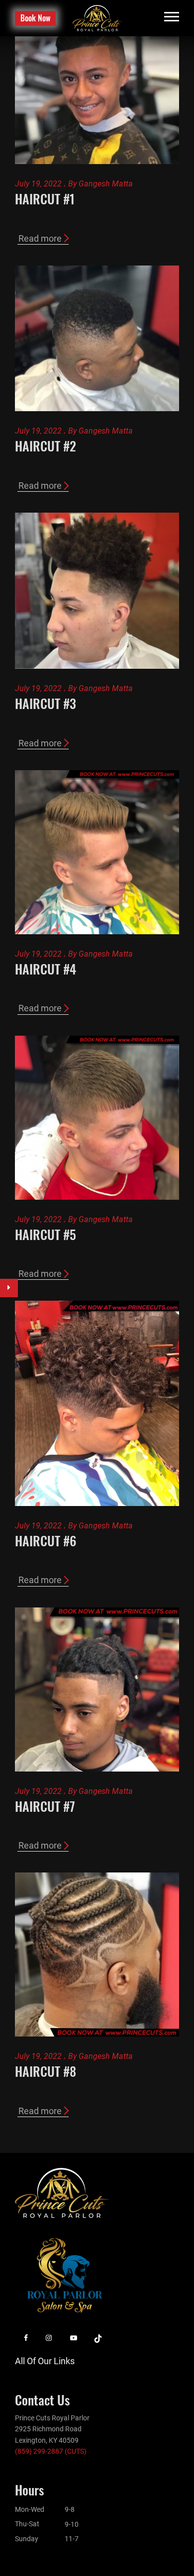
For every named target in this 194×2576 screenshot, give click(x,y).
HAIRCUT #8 (46, 2071)
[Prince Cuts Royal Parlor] (97, 18)
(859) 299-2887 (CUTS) (51, 2451)
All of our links (45, 2361)
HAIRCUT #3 (46, 703)
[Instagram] (49, 2338)
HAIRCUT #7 (45, 1806)
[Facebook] (26, 2338)
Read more (40, 238)
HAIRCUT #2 (46, 446)
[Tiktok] (98, 2338)
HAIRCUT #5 (46, 1234)
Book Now (35, 18)
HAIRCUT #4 (46, 969)
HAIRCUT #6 (46, 1541)
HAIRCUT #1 (45, 199)
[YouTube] (74, 2338)
